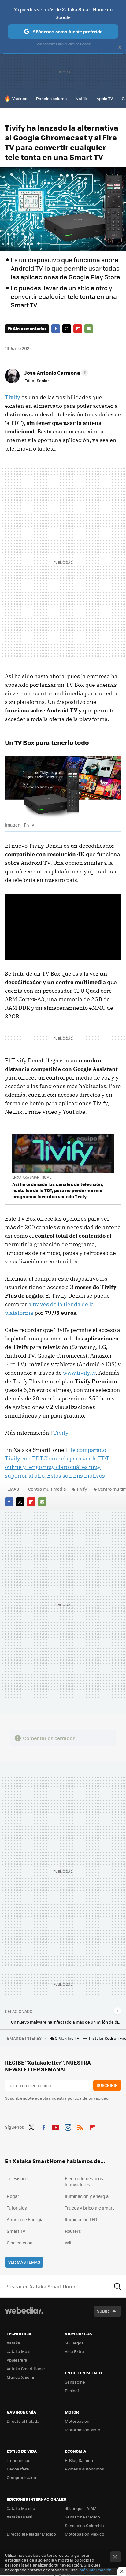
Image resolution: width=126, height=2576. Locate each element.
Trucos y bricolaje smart (89, 2208)
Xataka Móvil (19, 2351)
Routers (73, 2231)
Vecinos (20, 98)
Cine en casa (20, 2243)
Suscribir (107, 2085)
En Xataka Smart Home (32, 1177)
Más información (96, 2570)
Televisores (18, 2178)
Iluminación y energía (87, 2196)
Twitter (67, 329)
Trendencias (19, 2460)
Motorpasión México (85, 2534)
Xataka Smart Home (26, 2368)
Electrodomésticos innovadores (84, 2181)
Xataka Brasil (19, 2517)
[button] (55, 373)
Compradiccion (21, 2477)
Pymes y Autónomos (84, 2469)
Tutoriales (17, 2208)
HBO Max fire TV (65, 2038)
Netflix (82, 98)
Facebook (56, 329)
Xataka (13, 2343)
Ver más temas (24, 2262)
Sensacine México (82, 2517)
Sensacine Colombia (84, 2525)
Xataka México (21, 2508)
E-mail (89, 329)
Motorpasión (77, 2421)
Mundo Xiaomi (20, 2377)
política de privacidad (88, 2098)
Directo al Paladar (24, 2421)
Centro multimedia (47, 1489)
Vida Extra (74, 2351)
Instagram (68, 2126)
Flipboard (78, 329)
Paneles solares (51, 98)
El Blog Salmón (79, 2460)
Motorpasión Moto (83, 2430)
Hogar (13, 2196)
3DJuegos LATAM (81, 2508)
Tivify (13, 397)
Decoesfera (18, 2469)
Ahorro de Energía (25, 2219)
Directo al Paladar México (31, 2534)
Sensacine (75, 2382)
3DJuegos (74, 2343)
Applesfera (17, 2360)
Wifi (69, 2243)
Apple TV (105, 98)
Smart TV (16, 2231)
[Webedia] (24, 2315)
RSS (80, 2126)
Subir (103, 2311)
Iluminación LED (81, 2219)
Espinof (72, 2390)
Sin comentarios (30, 328)
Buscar (118, 2286)
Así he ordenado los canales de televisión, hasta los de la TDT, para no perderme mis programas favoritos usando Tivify (58, 1190)
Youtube (56, 2126)
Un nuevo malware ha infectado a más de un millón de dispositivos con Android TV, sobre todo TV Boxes (66, 2022)
